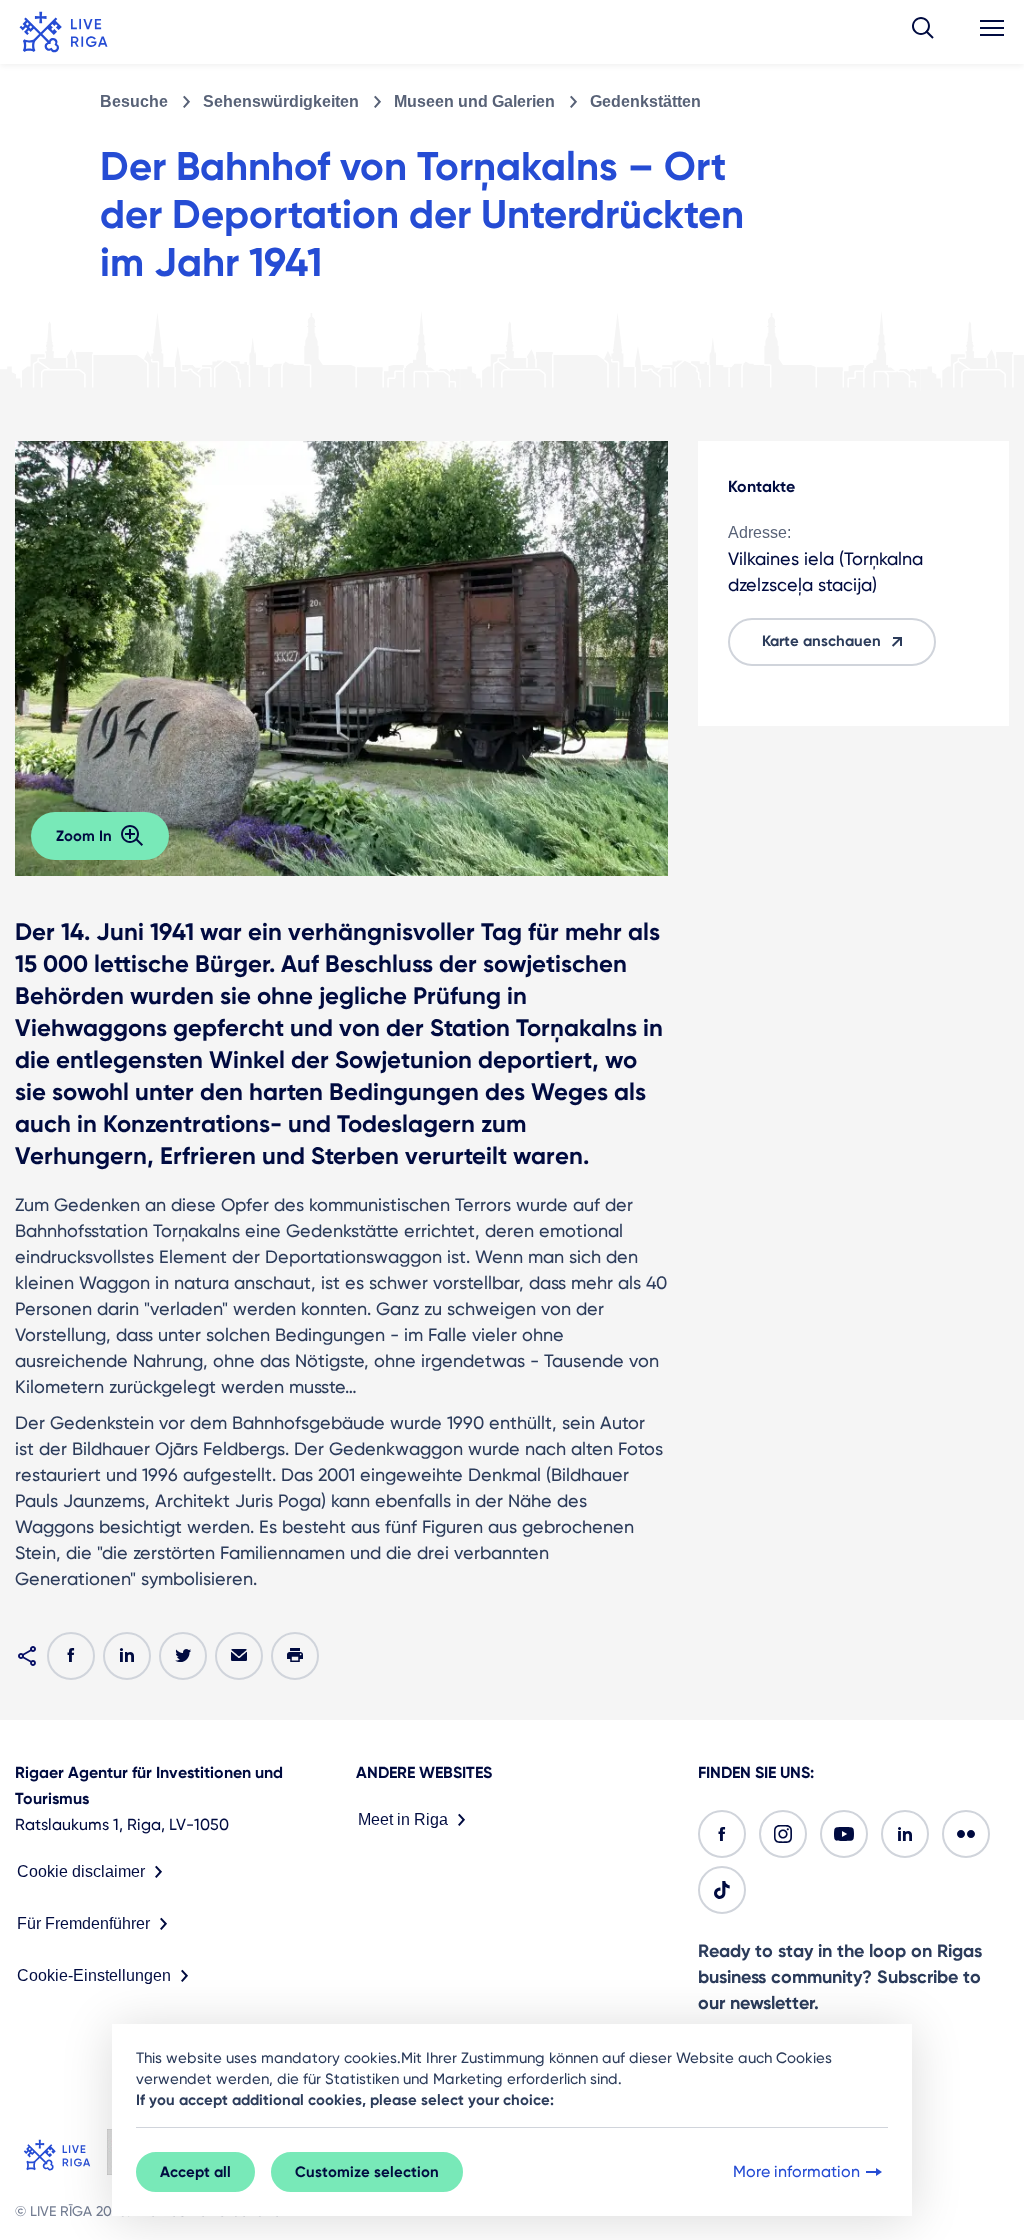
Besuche (134, 101)
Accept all (195, 2172)
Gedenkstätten (645, 101)
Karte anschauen (821, 641)
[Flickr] (966, 1834)
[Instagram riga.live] (783, 1834)
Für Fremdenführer (83, 1923)
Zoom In (84, 836)
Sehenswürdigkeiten (281, 101)
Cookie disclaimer (81, 1871)
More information (796, 2171)
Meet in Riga (403, 1819)
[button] (923, 32)
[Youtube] (844, 1834)
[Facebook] (722, 1834)
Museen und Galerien (474, 101)
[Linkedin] (905, 1834)
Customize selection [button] (367, 2172)
